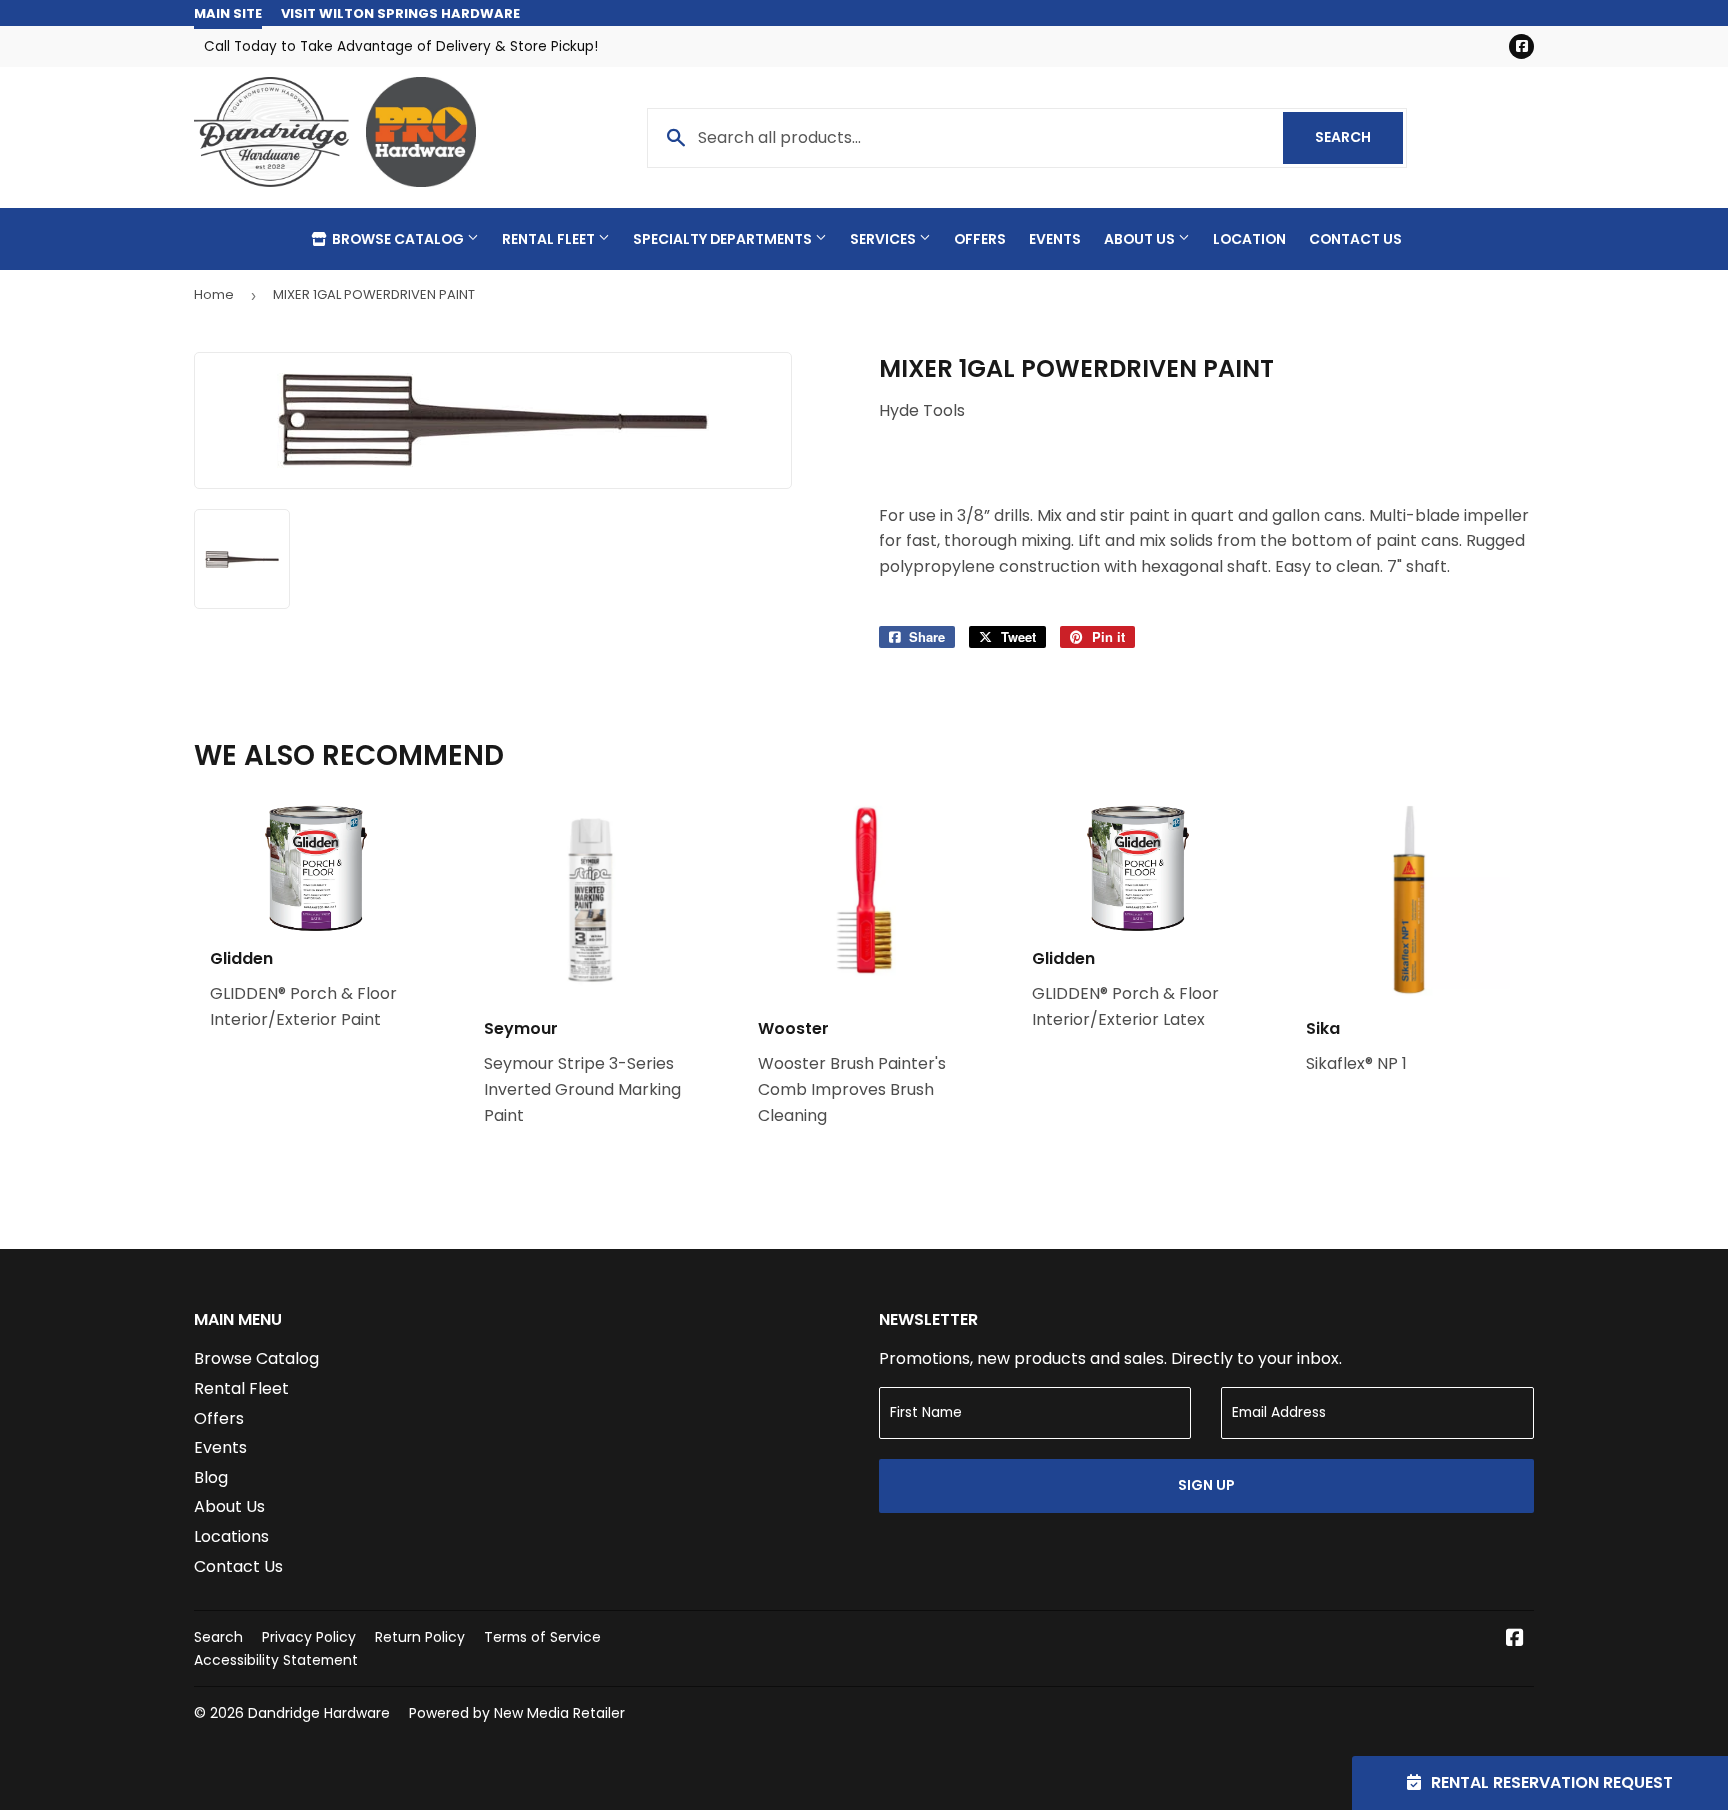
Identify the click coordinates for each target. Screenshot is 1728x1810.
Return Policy (420, 1637)
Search (1359, 137)
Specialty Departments (724, 239)
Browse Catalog (398, 239)
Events (1055, 239)
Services (884, 239)
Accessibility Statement (276, 1660)
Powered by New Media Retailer (517, 1713)
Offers (980, 239)
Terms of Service (542, 1637)
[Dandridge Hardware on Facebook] (1515, 1639)
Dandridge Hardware (319, 1713)
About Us (1141, 239)
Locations (231, 1536)
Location (1249, 239)
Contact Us (1355, 239)
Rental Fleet (550, 239)
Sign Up (1206, 1485)
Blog (211, 1477)
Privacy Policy (309, 1637)
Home (214, 294)
